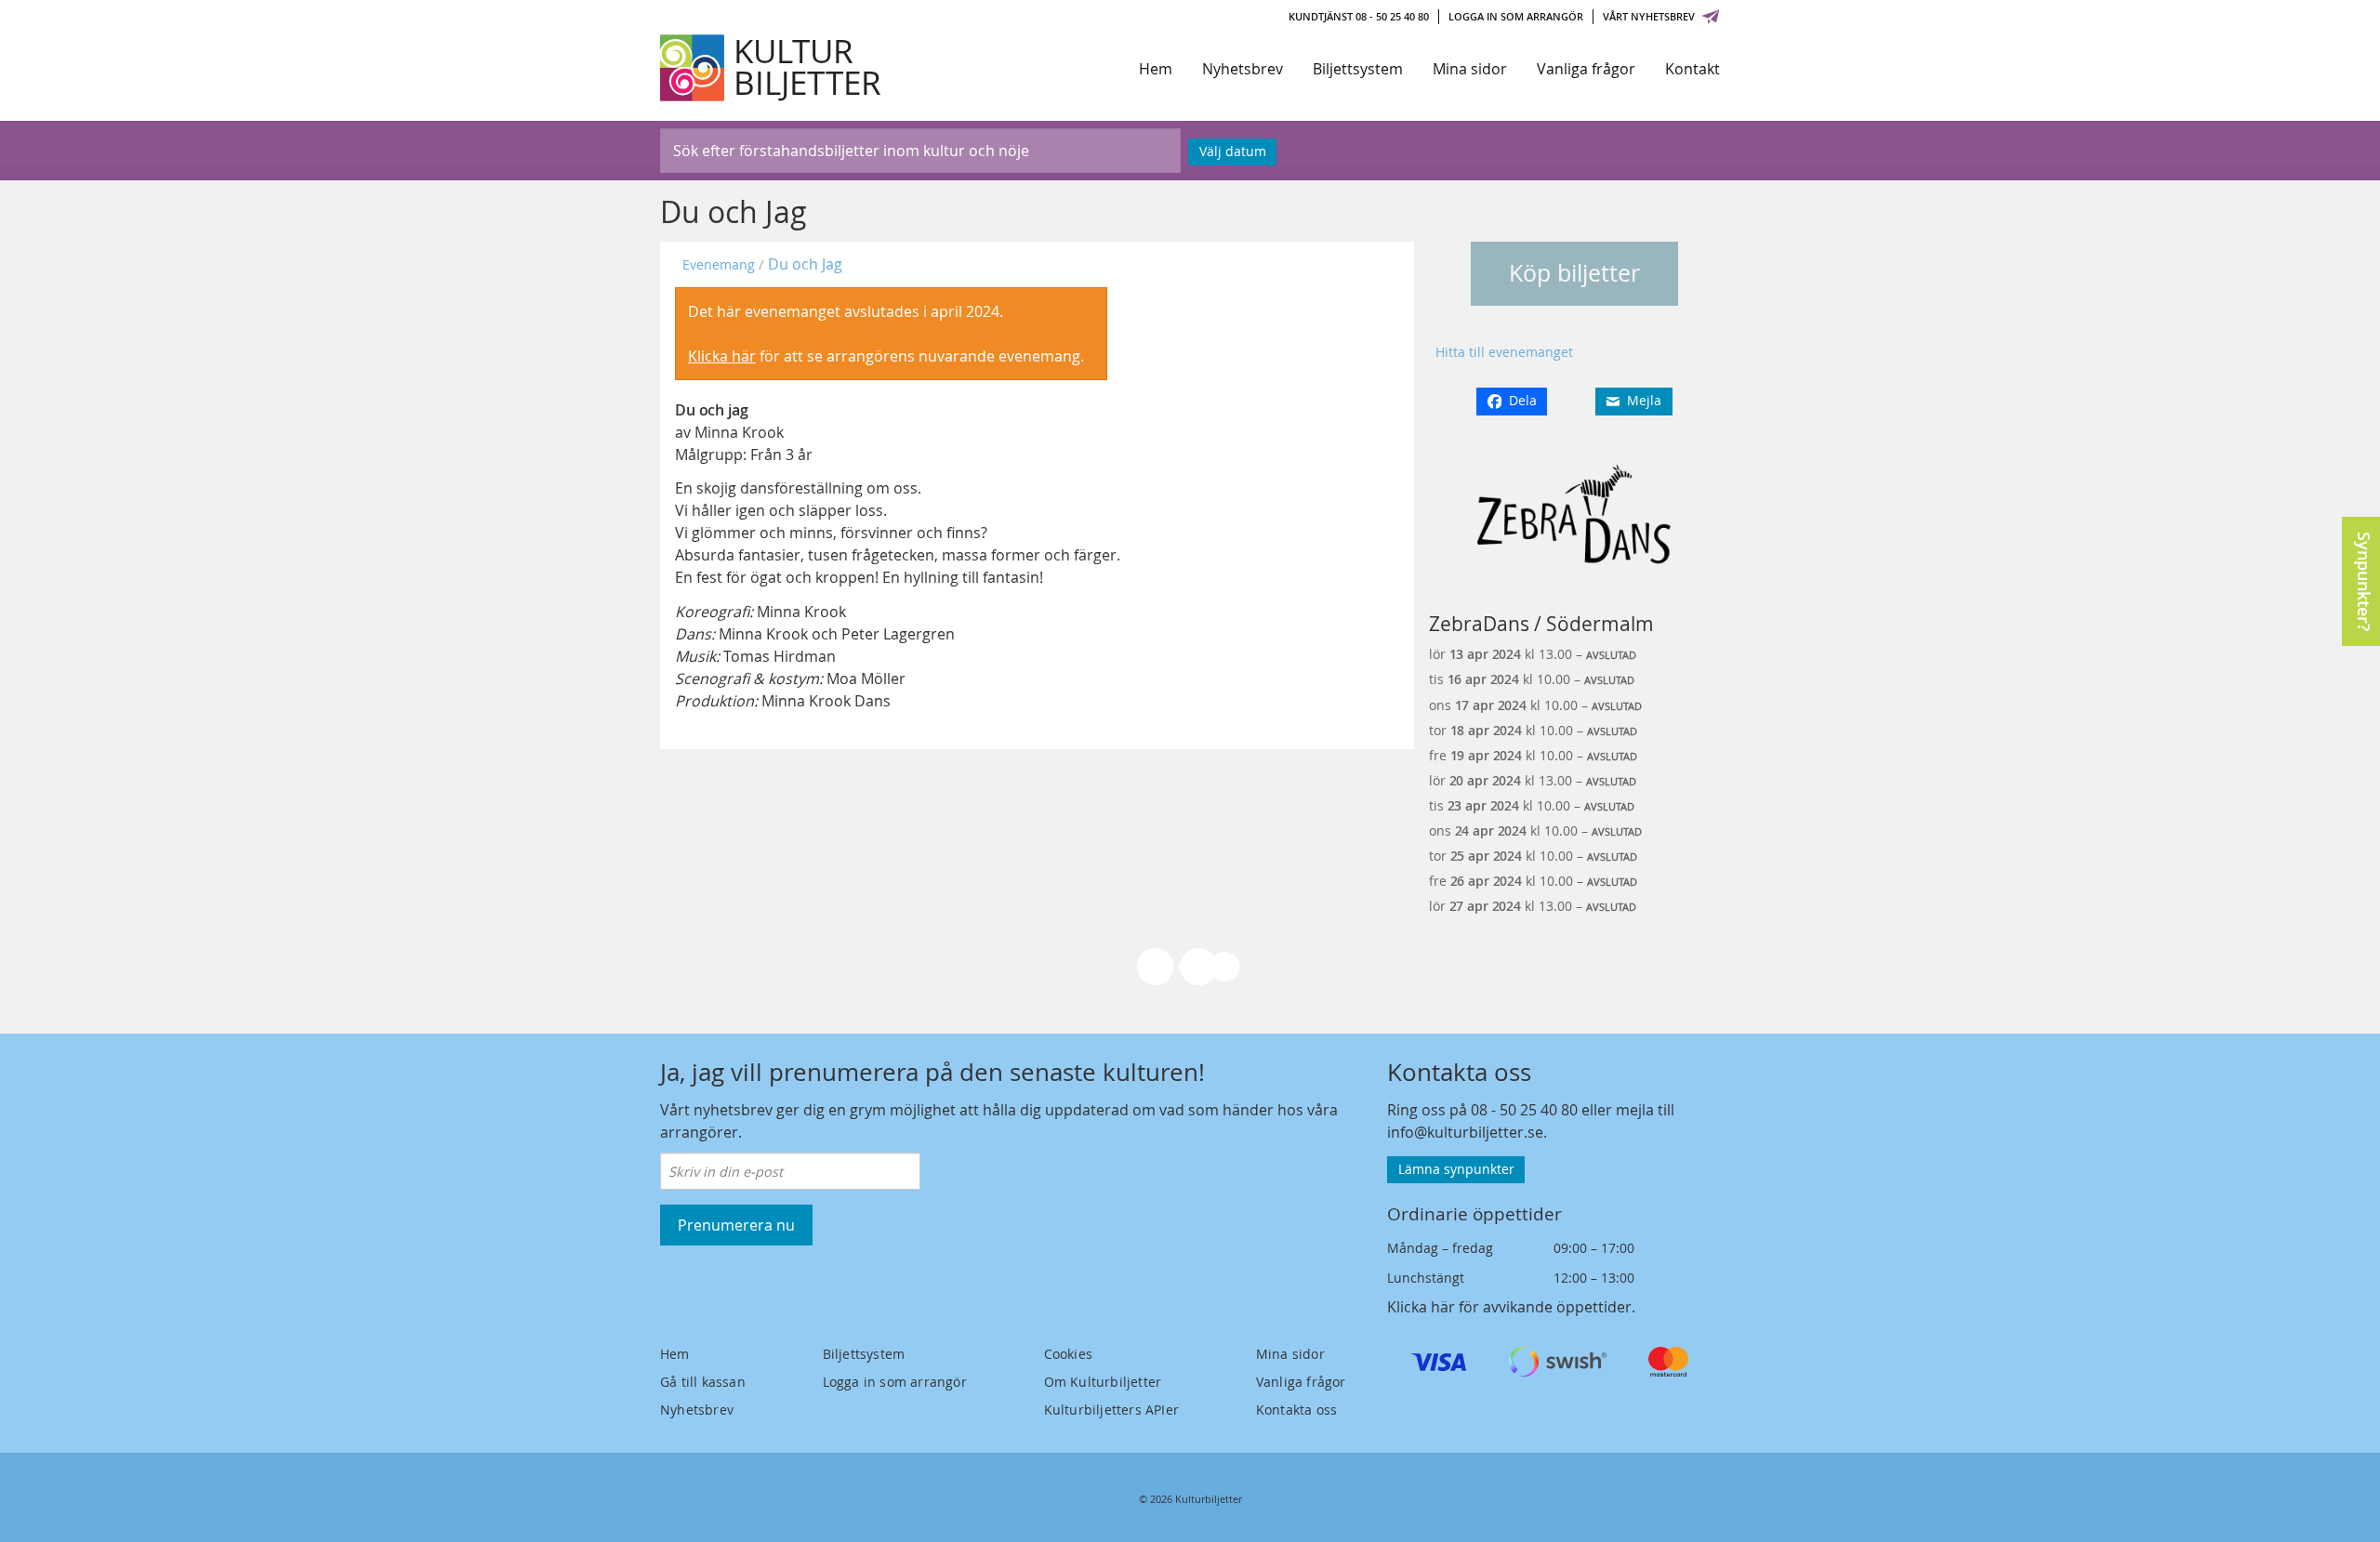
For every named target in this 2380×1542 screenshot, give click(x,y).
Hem (1156, 69)
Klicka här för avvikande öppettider (1509, 1307)
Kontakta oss (1296, 1410)
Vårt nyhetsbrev (1649, 16)
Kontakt (1692, 69)
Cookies (1068, 1354)
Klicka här (722, 356)
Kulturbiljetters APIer (1111, 1410)
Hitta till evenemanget (1504, 352)
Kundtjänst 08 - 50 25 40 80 (1359, 16)
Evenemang (719, 264)
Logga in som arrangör (1516, 16)
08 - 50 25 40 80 (1524, 1110)
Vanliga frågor (1586, 69)
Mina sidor (1470, 69)
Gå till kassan (703, 1382)
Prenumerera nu (736, 1225)
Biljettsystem (1358, 69)
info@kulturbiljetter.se (1465, 1132)
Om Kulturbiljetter (1103, 1382)
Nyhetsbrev (1243, 69)
